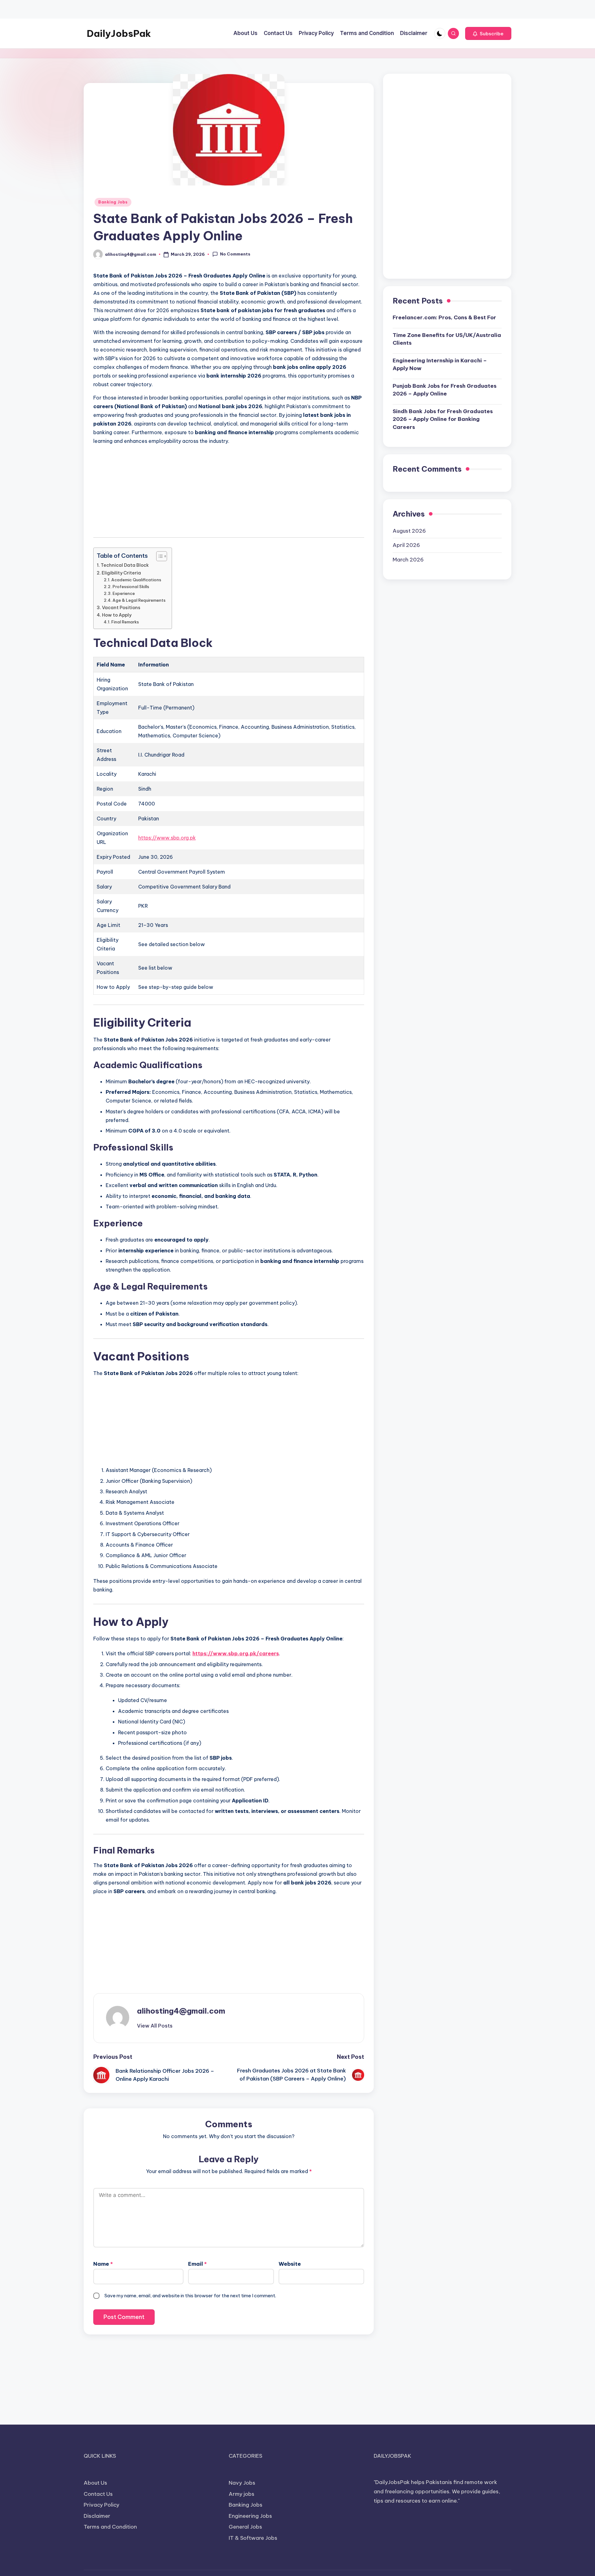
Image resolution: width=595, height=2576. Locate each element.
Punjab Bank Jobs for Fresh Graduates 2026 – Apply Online (445, 390)
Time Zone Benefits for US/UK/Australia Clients (447, 339)
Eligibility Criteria (121, 573)
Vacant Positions (121, 608)
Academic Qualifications (136, 580)
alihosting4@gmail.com (181, 2011)
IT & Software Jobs (253, 2538)
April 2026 (406, 545)
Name (103, 2264)
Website (290, 2264)
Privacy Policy (101, 2505)
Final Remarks (125, 622)
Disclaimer (97, 2516)
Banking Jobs (113, 202)
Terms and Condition (110, 2527)
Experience (124, 593)
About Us (95, 2483)
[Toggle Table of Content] (159, 556)
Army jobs (242, 2494)
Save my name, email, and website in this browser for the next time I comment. (190, 2296)
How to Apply (117, 615)
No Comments (235, 254)
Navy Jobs (242, 2483)
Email (197, 2264)
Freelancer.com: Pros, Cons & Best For (444, 318)
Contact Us (98, 2494)
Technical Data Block (125, 565)
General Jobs (245, 2527)
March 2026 (408, 560)
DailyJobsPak (119, 33)
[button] (488, 33)
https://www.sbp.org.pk (167, 838)
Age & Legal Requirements (139, 600)
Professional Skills (131, 587)
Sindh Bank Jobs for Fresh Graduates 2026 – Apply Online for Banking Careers (443, 419)
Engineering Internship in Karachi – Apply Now (440, 365)
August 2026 (409, 531)
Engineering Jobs (250, 2516)
